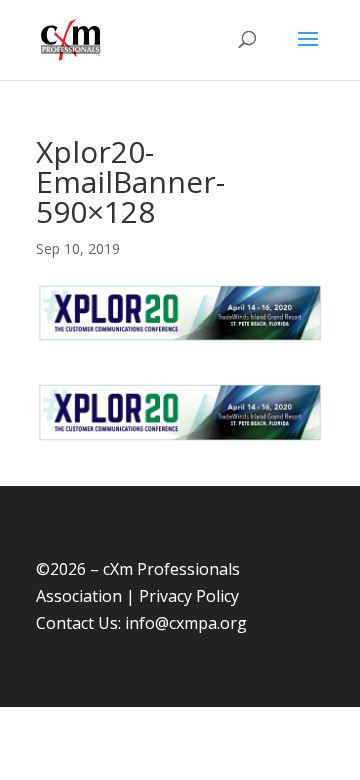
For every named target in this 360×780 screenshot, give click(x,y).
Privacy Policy (189, 596)
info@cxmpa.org (186, 623)
